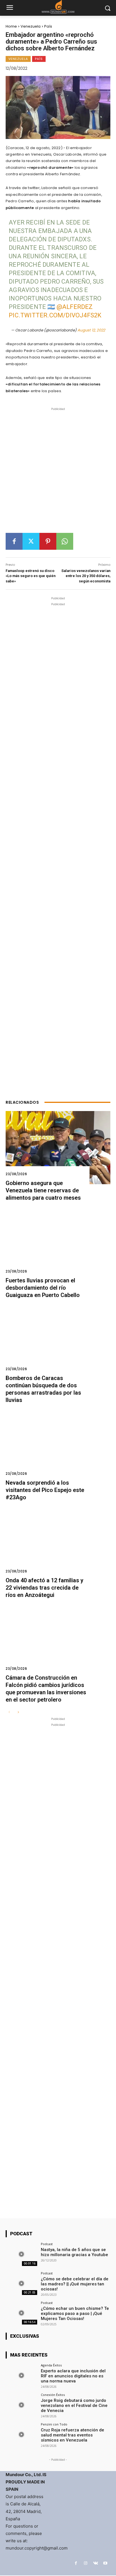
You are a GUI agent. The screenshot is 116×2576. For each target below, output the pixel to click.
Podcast (47, 2244)
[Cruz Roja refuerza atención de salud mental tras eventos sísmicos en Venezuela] (21, 2434)
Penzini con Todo (54, 2424)
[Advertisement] (58, 472)
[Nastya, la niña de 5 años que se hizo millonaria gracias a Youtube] (21, 2254)
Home (11, 26)
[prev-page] (9, 1712)
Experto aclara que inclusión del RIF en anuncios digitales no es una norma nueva (73, 2376)
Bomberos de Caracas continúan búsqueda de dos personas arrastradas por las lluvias (43, 1389)
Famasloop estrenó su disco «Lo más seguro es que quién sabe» (31, 576)
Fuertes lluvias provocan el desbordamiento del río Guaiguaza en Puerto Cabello (43, 1288)
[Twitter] (31, 541)
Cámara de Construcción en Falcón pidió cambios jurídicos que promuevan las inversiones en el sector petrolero (46, 1689)
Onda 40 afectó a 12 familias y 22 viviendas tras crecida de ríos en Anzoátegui (44, 1588)
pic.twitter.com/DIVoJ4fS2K (55, 315)
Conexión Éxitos (53, 2395)
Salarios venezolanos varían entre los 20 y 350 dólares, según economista (86, 576)
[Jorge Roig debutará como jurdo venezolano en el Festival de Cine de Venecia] (21, 2405)
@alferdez (75, 307)
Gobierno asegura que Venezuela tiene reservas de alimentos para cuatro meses (43, 1190)
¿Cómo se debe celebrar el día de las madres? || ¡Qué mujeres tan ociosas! (75, 2284)
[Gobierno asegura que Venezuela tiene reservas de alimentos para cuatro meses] (58, 1148)
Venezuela (31, 26)
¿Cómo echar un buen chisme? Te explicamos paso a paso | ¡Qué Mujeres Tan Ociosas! (75, 2314)
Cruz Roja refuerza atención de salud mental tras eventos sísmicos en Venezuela (72, 2435)
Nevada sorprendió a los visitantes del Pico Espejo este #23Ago (45, 1490)
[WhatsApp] (65, 541)
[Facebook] (14, 541)
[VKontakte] (96, 2563)
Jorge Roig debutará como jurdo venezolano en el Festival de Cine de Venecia (74, 2406)
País (48, 26)
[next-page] (18, 1712)
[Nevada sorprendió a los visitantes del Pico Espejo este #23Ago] (58, 1447)
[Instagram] (86, 2563)
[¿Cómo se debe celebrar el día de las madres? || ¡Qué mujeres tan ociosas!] (21, 2283)
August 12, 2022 (91, 330)
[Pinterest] (48, 541)
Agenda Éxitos (51, 2365)
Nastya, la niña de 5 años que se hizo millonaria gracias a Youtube (74, 2252)
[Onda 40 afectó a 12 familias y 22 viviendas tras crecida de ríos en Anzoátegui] (58, 1545)
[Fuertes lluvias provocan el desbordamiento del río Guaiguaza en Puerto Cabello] (58, 1245)
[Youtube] (105, 2563)
